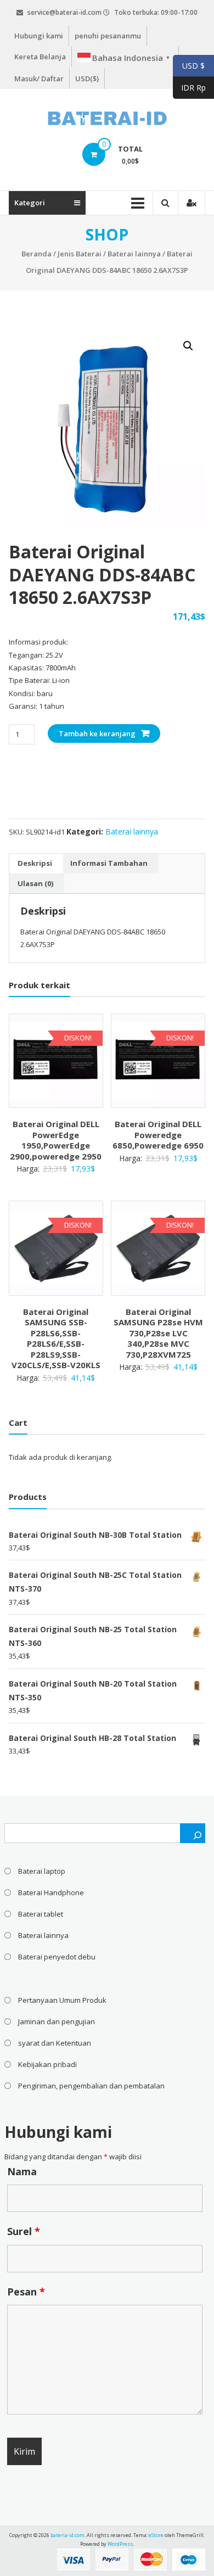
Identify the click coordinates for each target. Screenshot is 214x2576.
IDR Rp (189, 88)
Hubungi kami (39, 36)
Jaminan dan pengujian (57, 2021)
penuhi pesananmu (108, 36)
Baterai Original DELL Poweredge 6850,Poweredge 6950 (158, 1135)
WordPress (120, 2544)
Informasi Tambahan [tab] (109, 863)
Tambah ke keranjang (97, 733)
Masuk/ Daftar (39, 79)
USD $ (189, 66)
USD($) (87, 79)
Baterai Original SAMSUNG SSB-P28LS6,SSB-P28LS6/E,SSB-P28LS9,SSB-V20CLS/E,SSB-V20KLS (56, 1339)
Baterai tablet (41, 1914)
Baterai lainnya (134, 254)
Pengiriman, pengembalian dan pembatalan (91, 2086)
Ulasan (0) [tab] (35, 883)
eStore (156, 2535)
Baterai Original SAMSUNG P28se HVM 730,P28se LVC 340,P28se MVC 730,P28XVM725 (158, 1333)
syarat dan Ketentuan (55, 2043)
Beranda (36, 254)
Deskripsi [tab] (35, 863)
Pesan (26, 2292)
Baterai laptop (42, 1871)
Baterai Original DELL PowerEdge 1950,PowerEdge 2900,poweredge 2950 (56, 1140)
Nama (22, 2171)
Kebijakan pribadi (47, 2064)
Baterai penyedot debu (57, 1957)
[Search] (193, 1833)
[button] (188, 346)
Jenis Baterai (80, 254)
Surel (24, 2231)
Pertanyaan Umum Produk (62, 2000)
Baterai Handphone (51, 1892)
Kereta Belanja (40, 57)
